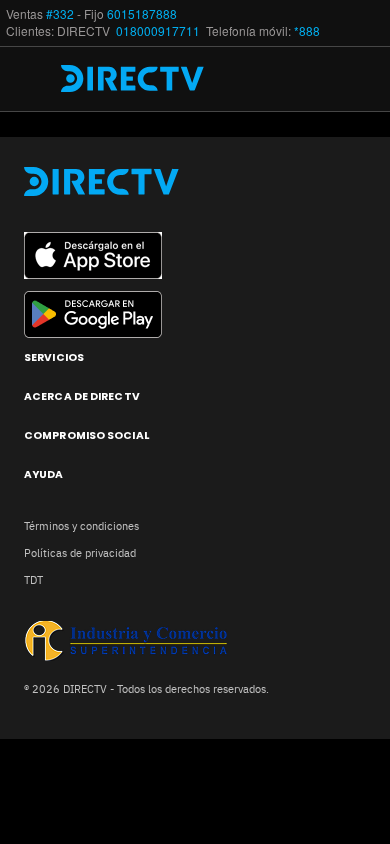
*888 (307, 31)
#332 (60, 14)
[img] (38, 79)
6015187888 (142, 14)
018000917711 (159, 31)
